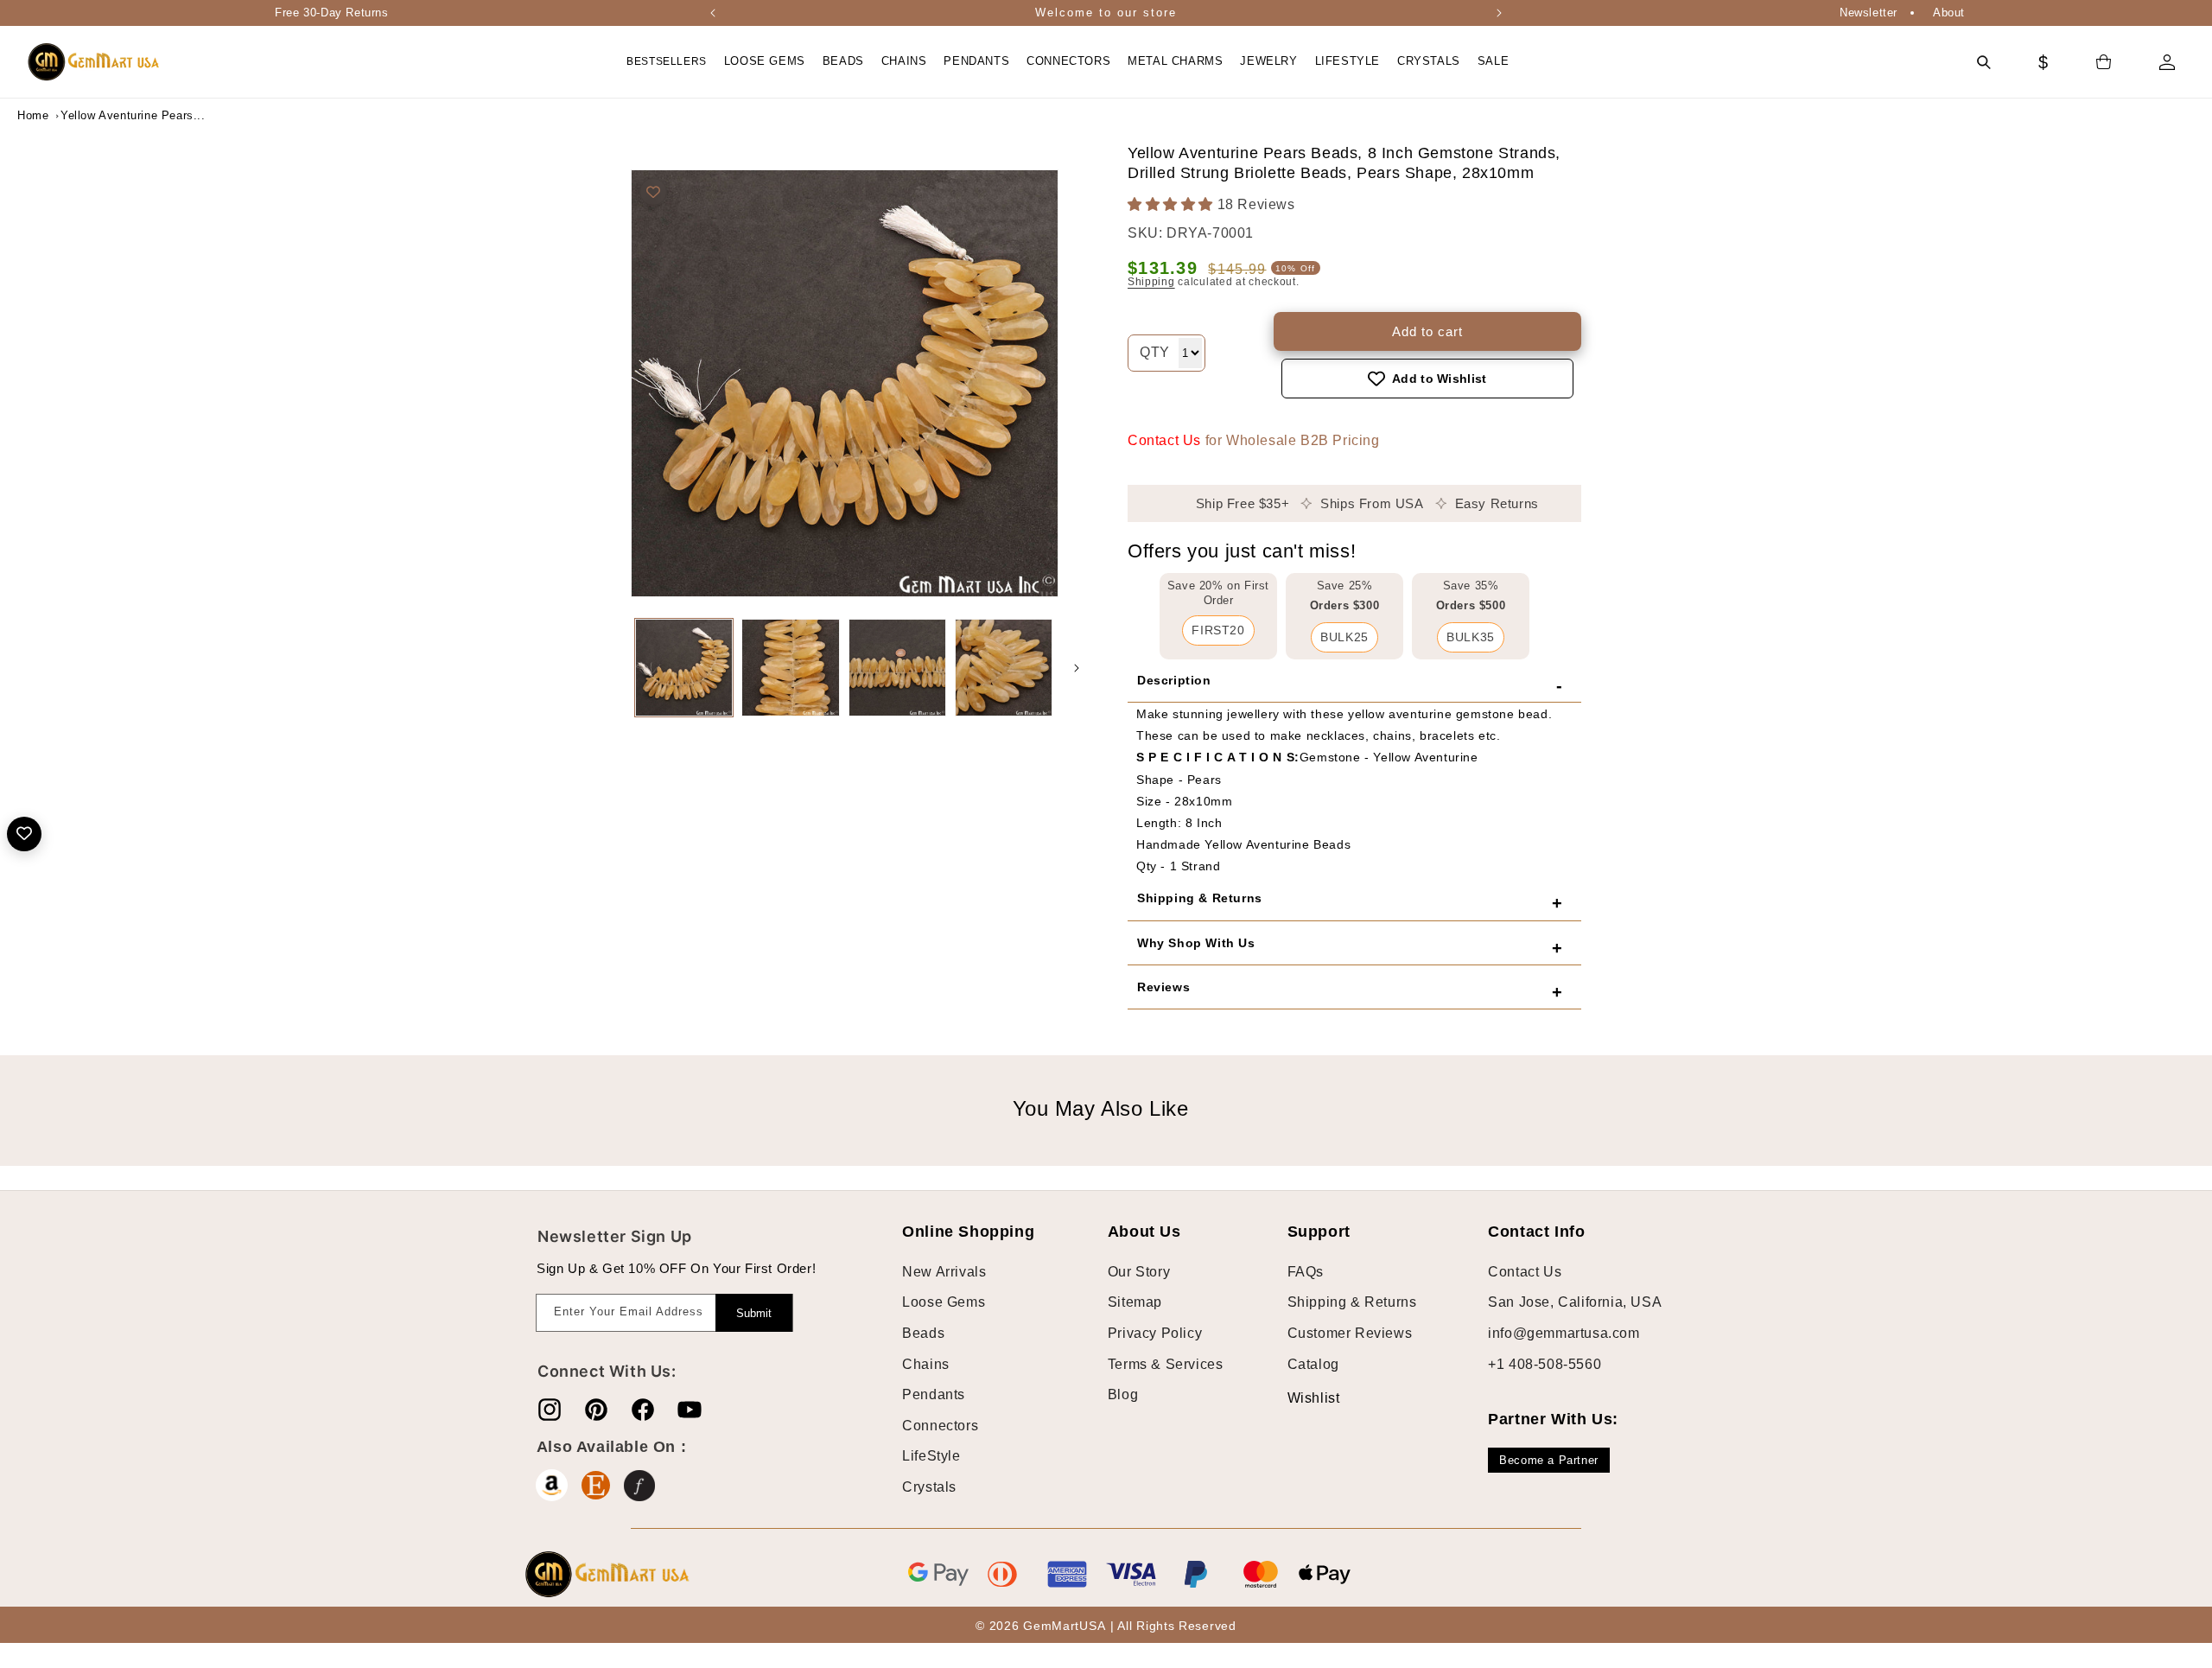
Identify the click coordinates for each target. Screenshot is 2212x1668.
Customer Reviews (1350, 1333)
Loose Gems (944, 1302)
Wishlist (1300, 1398)
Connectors (940, 1426)
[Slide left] (613, 668)
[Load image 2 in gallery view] (790, 668)
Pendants (934, 1394)
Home (33, 115)
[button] (765, 62)
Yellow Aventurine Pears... (104, 115)
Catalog (1313, 1364)
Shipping (1151, 282)
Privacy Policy (1155, 1333)
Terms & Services (1166, 1364)
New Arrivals (944, 1272)
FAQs (1306, 1272)
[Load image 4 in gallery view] (1004, 668)
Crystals (929, 1487)
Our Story (1139, 1272)
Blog (1123, 1394)
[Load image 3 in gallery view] (897, 668)
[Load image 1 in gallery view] (684, 668)
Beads (923, 1333)
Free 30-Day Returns (331, 13)
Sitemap (1135, 1302)
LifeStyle (931, 1456)
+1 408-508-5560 (1545, 1364)
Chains (926, 1364)
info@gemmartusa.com (1564, 1333)
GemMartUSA (1064, 1626)
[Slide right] (1077, 668)
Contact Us (1164, 440)
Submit (754, 1313)
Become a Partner (1549, 1460)
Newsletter (1869, 13)
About (1949, 13)
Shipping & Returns (1352, 1302)
